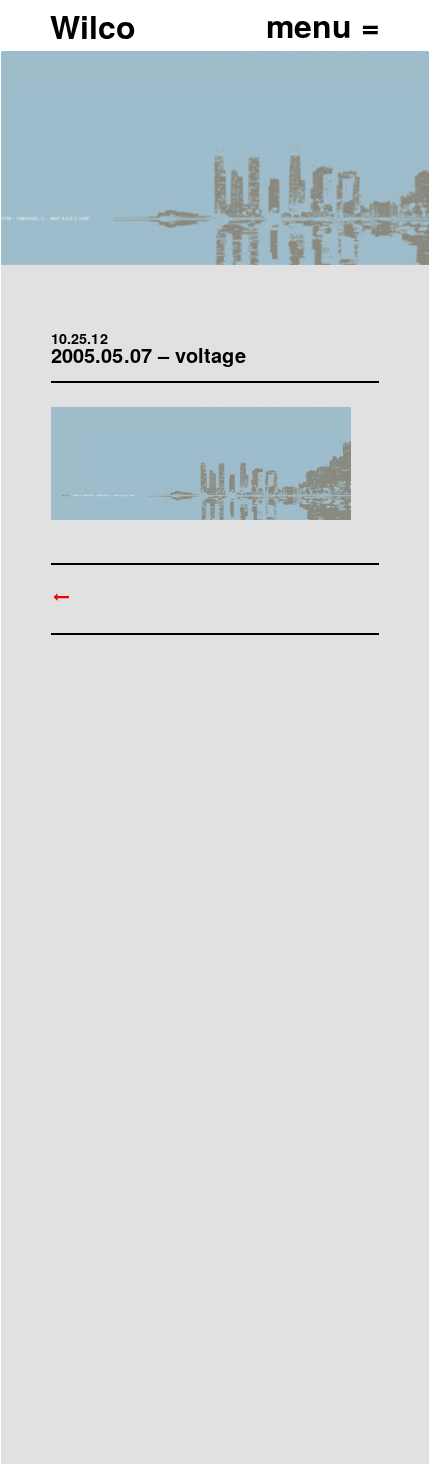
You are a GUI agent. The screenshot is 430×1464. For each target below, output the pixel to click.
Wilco (93, 26)
